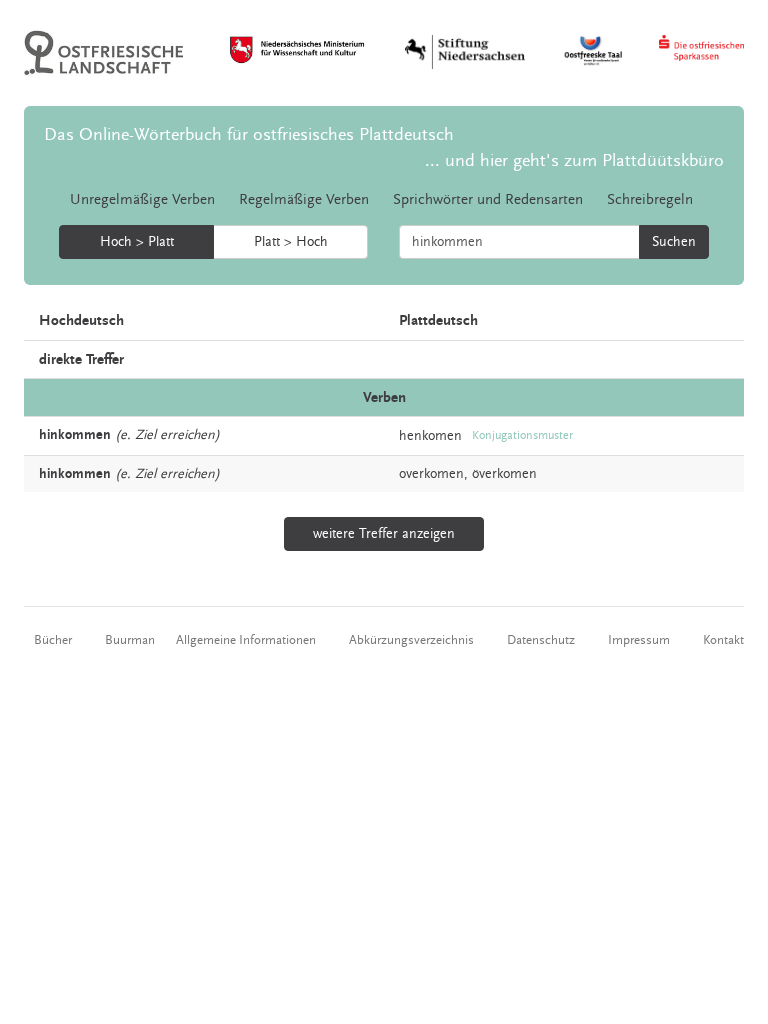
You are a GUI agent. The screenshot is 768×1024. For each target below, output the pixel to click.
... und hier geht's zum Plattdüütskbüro (574, 160)
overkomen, (433, 474)
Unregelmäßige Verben (142, 199)
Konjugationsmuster (522, 435)
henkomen (430, 436)
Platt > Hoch (291, 242)
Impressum (639, 640)
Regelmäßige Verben (304, 199)
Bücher (53, 640)
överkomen (504, 474)
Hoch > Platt (137, 242)
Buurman (130, 640)
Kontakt (723, 640)
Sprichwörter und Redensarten (488, 199)
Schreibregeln (650, 199)
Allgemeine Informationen (246, 640)
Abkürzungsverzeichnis (411, 640)
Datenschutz (541, 640)
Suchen (674, 242)
